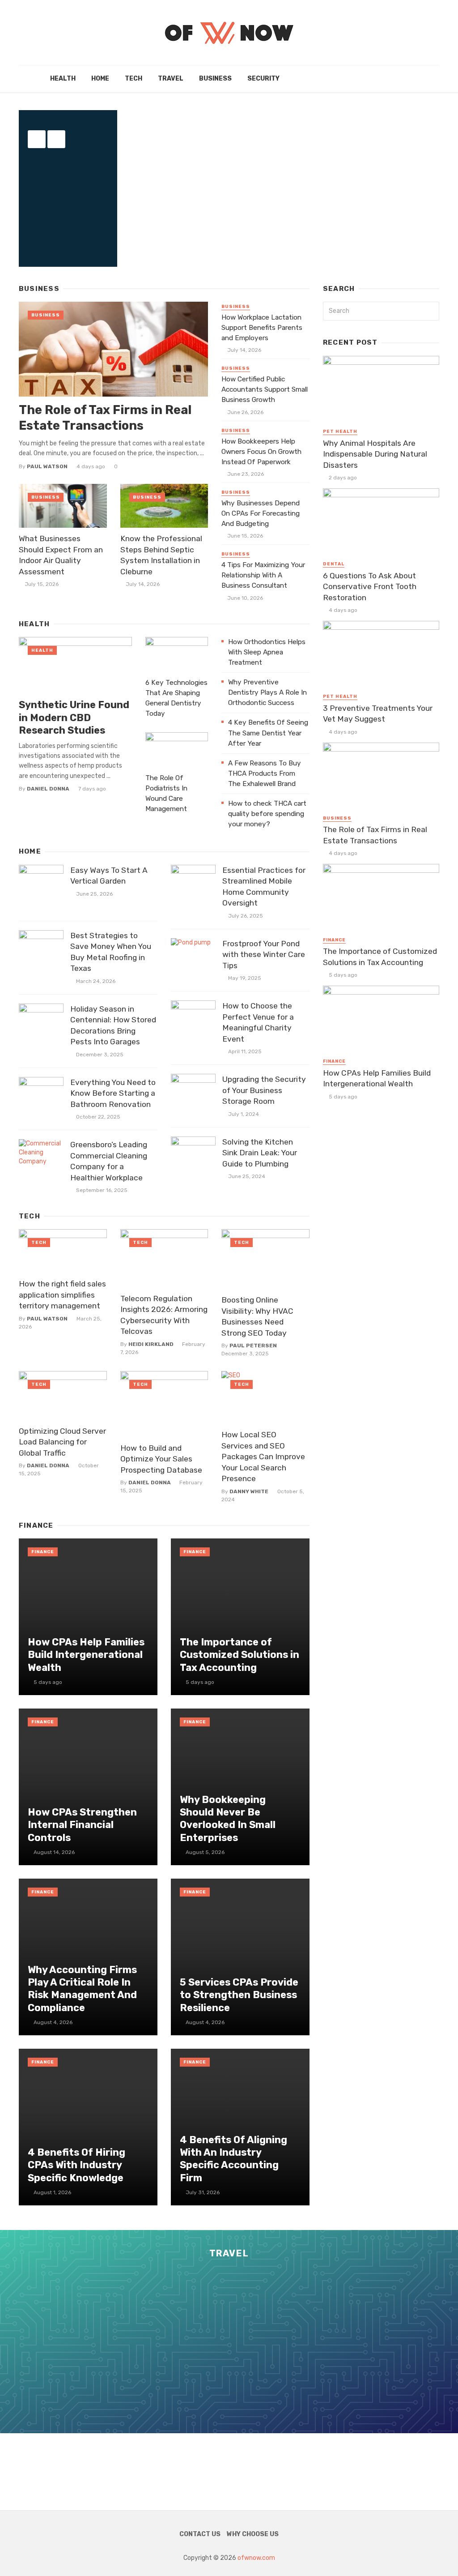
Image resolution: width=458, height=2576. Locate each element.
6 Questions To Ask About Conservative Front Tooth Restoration (370, 587)
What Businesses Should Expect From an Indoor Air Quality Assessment (61, 555)
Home (100, 79)
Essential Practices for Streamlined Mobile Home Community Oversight (264, 887)
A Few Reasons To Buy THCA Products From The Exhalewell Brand (265, 773)
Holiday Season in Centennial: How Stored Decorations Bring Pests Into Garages (113, 1025)
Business (215, 79)
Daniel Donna (48, 789)
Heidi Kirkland (151, 1344)
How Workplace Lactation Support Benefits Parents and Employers (262, 328)
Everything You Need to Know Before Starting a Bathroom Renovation (113, 1093)
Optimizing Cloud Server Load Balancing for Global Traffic (62, 1442)
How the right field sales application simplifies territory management (62, 1295)
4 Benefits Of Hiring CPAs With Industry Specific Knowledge (76, 2165)
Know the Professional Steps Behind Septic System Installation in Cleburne (161, 555)
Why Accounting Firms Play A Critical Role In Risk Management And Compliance (82, 1989)
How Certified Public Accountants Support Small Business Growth (265, 389)
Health (63, 79)
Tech (134, 79)
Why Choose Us (253, 2534)
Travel (171, 79)
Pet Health (340, 431)
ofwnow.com (256, 2558)
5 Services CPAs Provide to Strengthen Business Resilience (239, 1995)
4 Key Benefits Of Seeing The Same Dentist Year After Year (268, 733)
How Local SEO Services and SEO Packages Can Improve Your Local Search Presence (263, 1457)
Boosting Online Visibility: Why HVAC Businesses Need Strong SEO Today (257, 1316)
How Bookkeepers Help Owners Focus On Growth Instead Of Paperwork (261, 452)
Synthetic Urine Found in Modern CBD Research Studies (74, 718)
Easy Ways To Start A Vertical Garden (109, 876)
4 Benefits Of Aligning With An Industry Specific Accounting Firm (233, 2159)
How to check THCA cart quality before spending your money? (267, 814)
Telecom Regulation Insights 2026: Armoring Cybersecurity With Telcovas (164, 1315)
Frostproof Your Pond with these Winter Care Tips (264, 955)
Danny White (249, 1491)
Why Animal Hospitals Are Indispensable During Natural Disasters (375, 454)
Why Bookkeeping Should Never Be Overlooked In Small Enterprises (228, 1819)
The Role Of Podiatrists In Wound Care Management (166, 793)
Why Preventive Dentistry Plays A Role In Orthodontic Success (267, 692)
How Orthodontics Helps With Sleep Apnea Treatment (267, 652)
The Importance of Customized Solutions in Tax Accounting (240, 1655)
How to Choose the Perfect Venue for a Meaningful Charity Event (258, 1022)
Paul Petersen (253, 1346)
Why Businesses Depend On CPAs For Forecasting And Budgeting (261, 513)
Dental (334, 564)
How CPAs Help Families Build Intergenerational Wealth (86, 1655)
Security (263, 79)
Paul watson (47, 466)
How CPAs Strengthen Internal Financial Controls (82, 1825)
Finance (43, 1552)
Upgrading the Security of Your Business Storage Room (264, 1090)
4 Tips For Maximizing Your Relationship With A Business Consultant (263, 575)
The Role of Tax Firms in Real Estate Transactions (105, 418)
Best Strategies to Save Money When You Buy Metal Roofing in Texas (111, 952)
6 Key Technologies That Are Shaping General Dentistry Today (176, 698)
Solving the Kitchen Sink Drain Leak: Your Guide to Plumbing (260, 1153)
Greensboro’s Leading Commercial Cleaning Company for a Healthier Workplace (109, 1161)
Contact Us (200, 2534)
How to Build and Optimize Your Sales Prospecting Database (161, 1459)
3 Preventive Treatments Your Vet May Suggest (378, 714)
